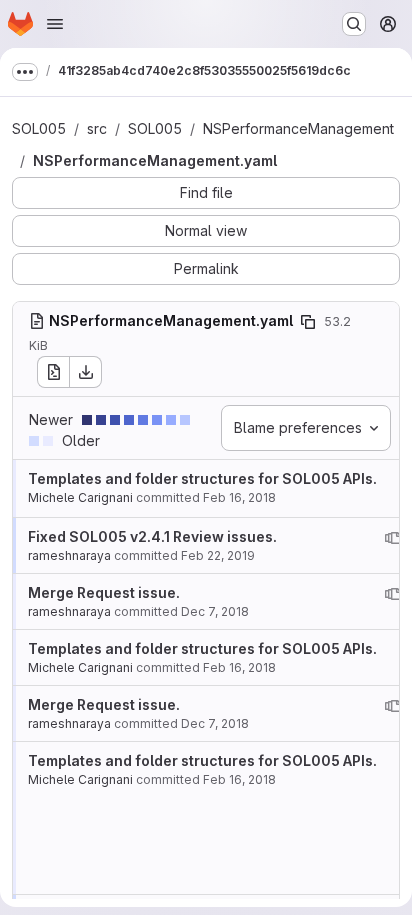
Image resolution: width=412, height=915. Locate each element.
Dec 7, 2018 (215, 611)
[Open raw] (53, 372)
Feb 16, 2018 (239, 497)
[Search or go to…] (354, 24)
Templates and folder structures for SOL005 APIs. (202, 478)
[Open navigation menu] (55, 24)
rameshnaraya (69, 555)
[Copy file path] (308, 322)
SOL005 (39, 128)
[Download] (86, 372)
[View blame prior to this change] (393, 538)
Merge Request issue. (104, 592)
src (97, 128)
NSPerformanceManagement (298, 128)
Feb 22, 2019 (218, 555)
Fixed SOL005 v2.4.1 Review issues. (152, 536)
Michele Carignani (80, 497)
